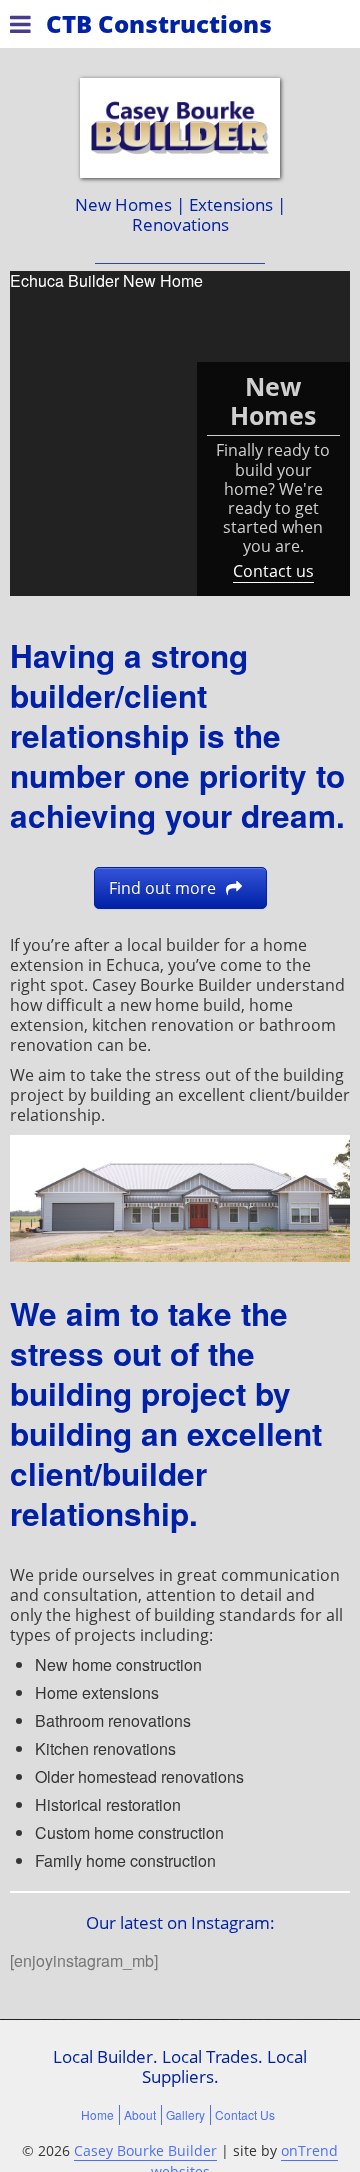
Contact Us (245, 2114)
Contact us (273, 571)
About (140, 2114)
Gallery (185, 2114)
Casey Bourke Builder (145, 2150)
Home (97, 2114)
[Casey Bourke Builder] (180, 128)
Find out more (162, 888)
